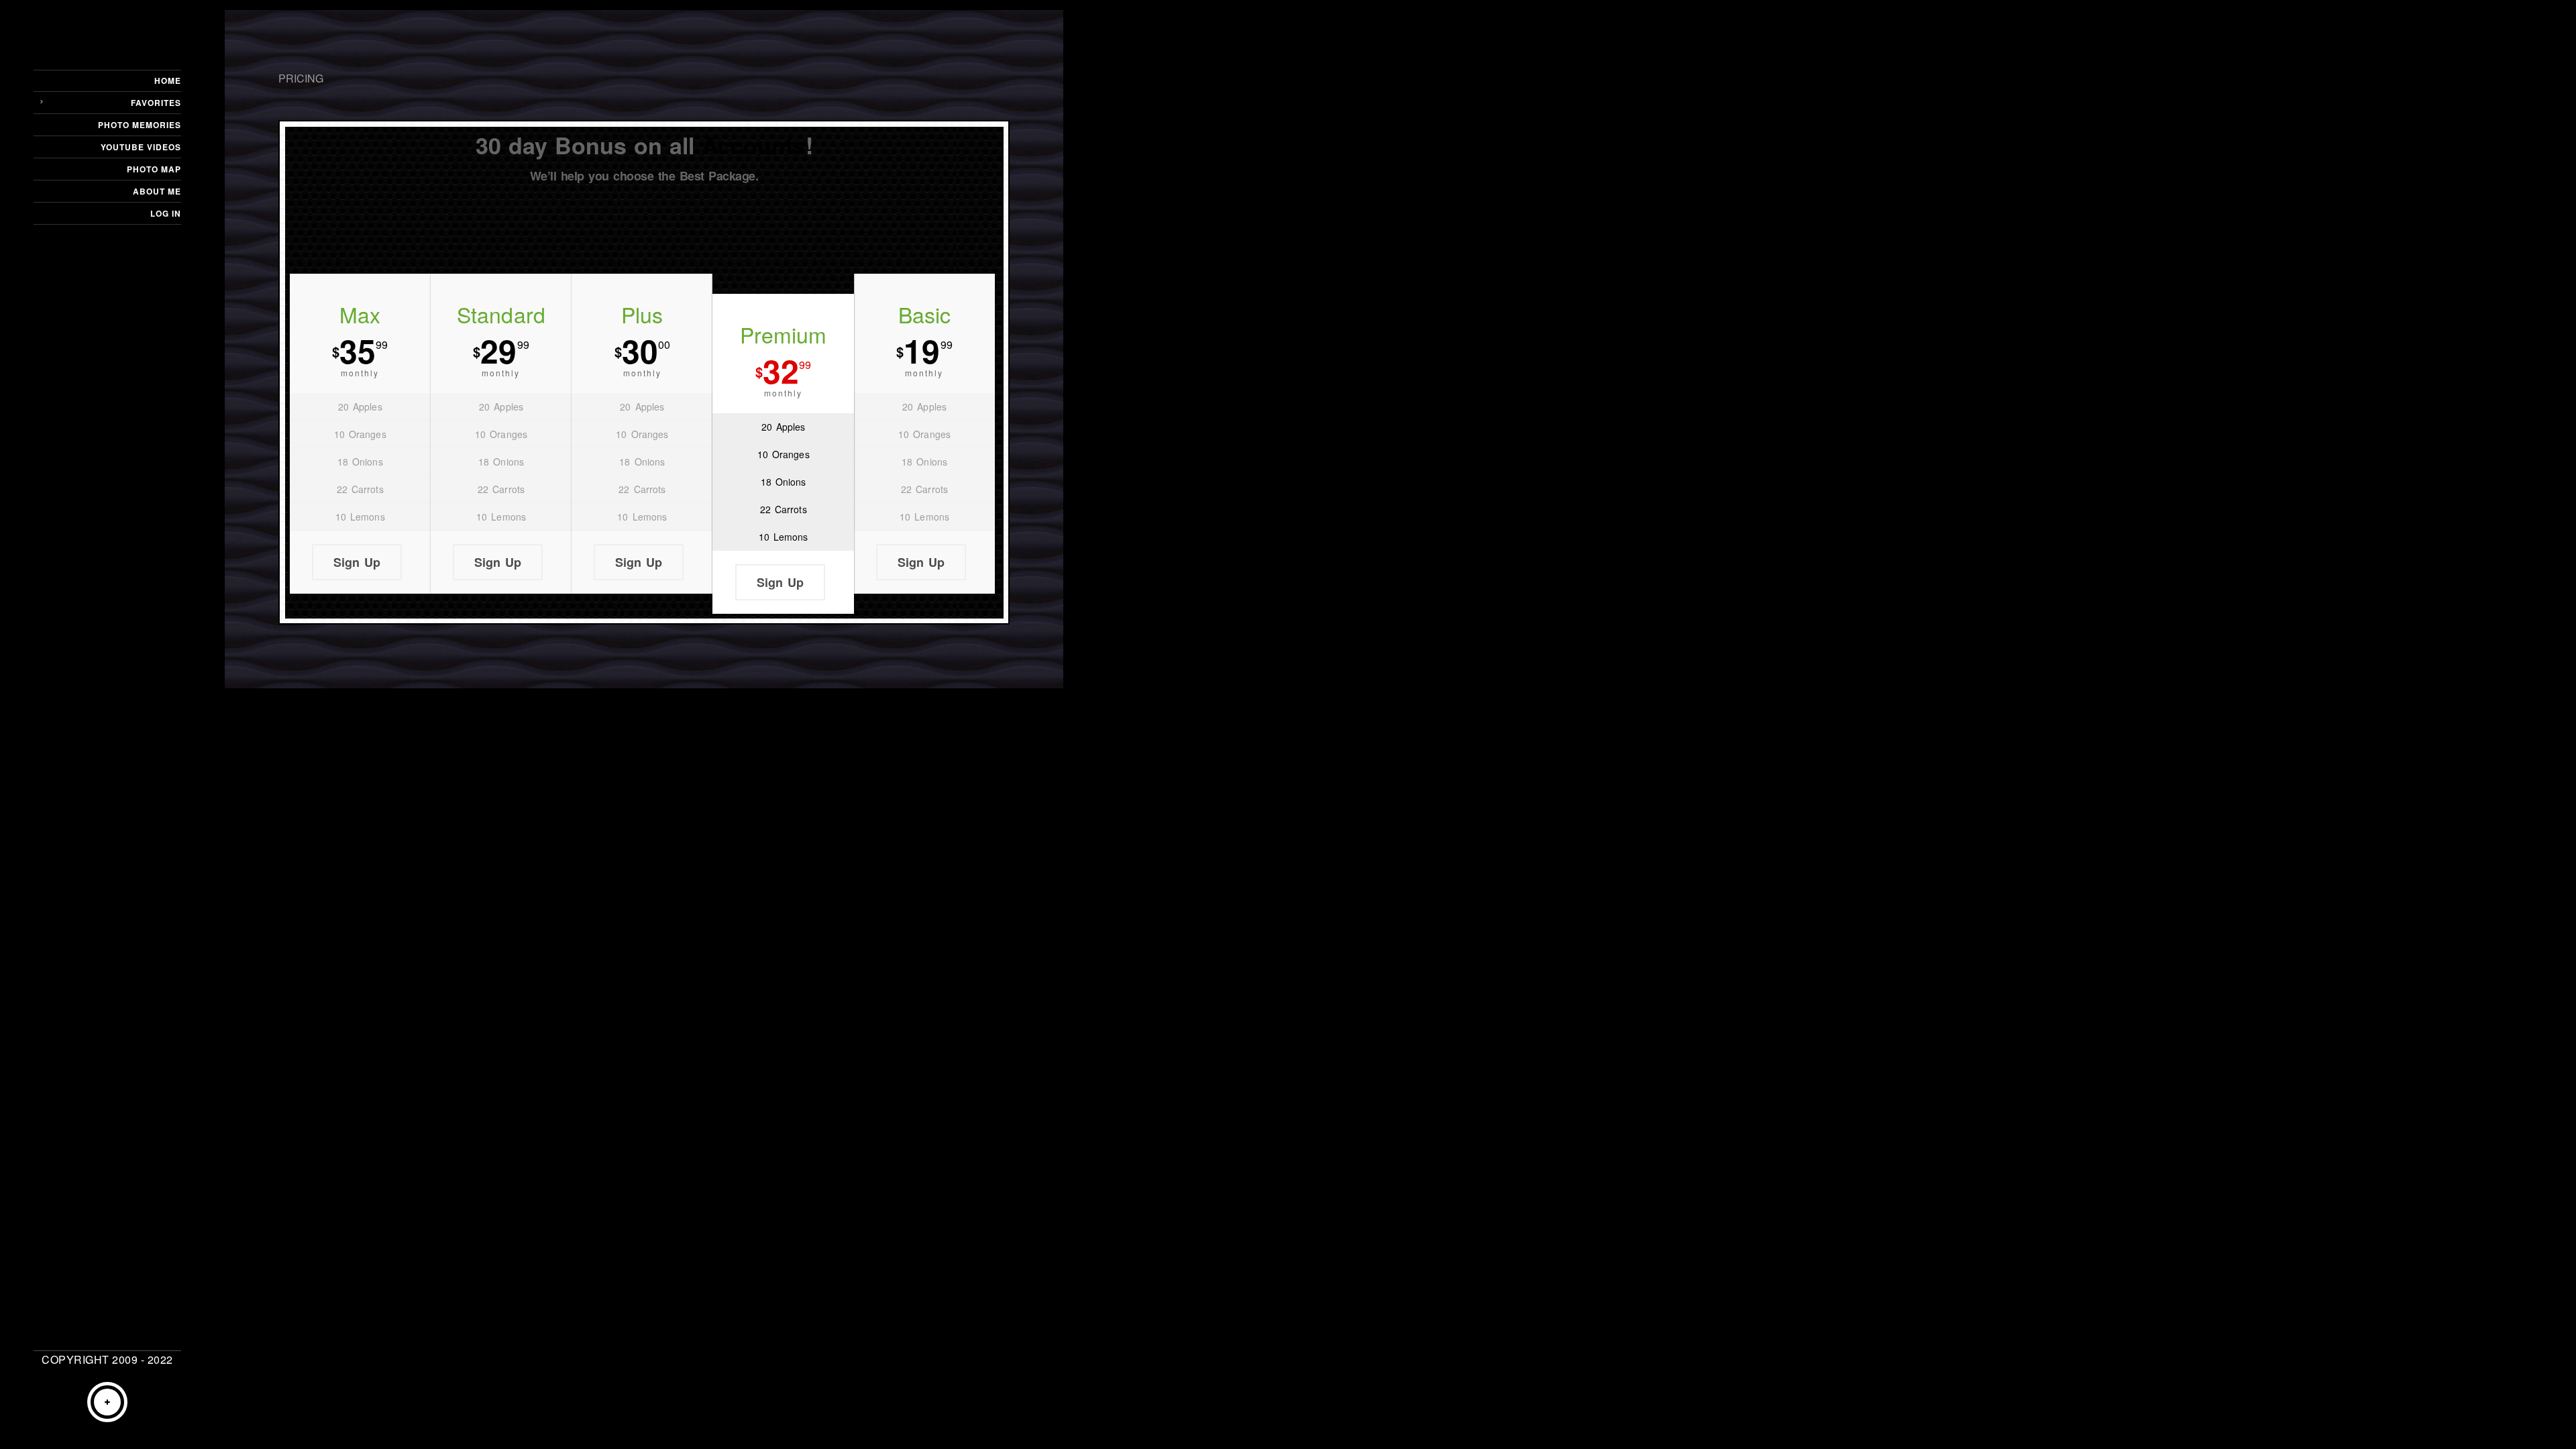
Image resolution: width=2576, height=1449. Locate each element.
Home (168, 80)
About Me (157, 191)
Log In (166, 213)
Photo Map (154, 169)
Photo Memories (140, 125)
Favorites (156, 103)
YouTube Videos (141, 147)
